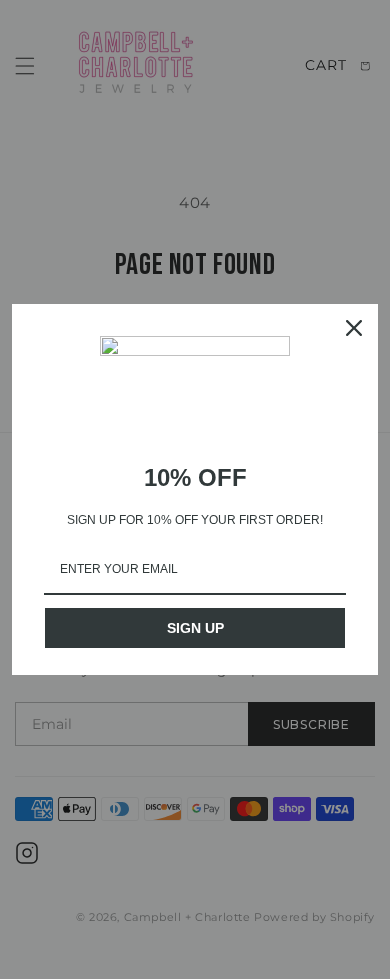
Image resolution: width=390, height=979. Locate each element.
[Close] (354, 328)
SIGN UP (195, 628)
